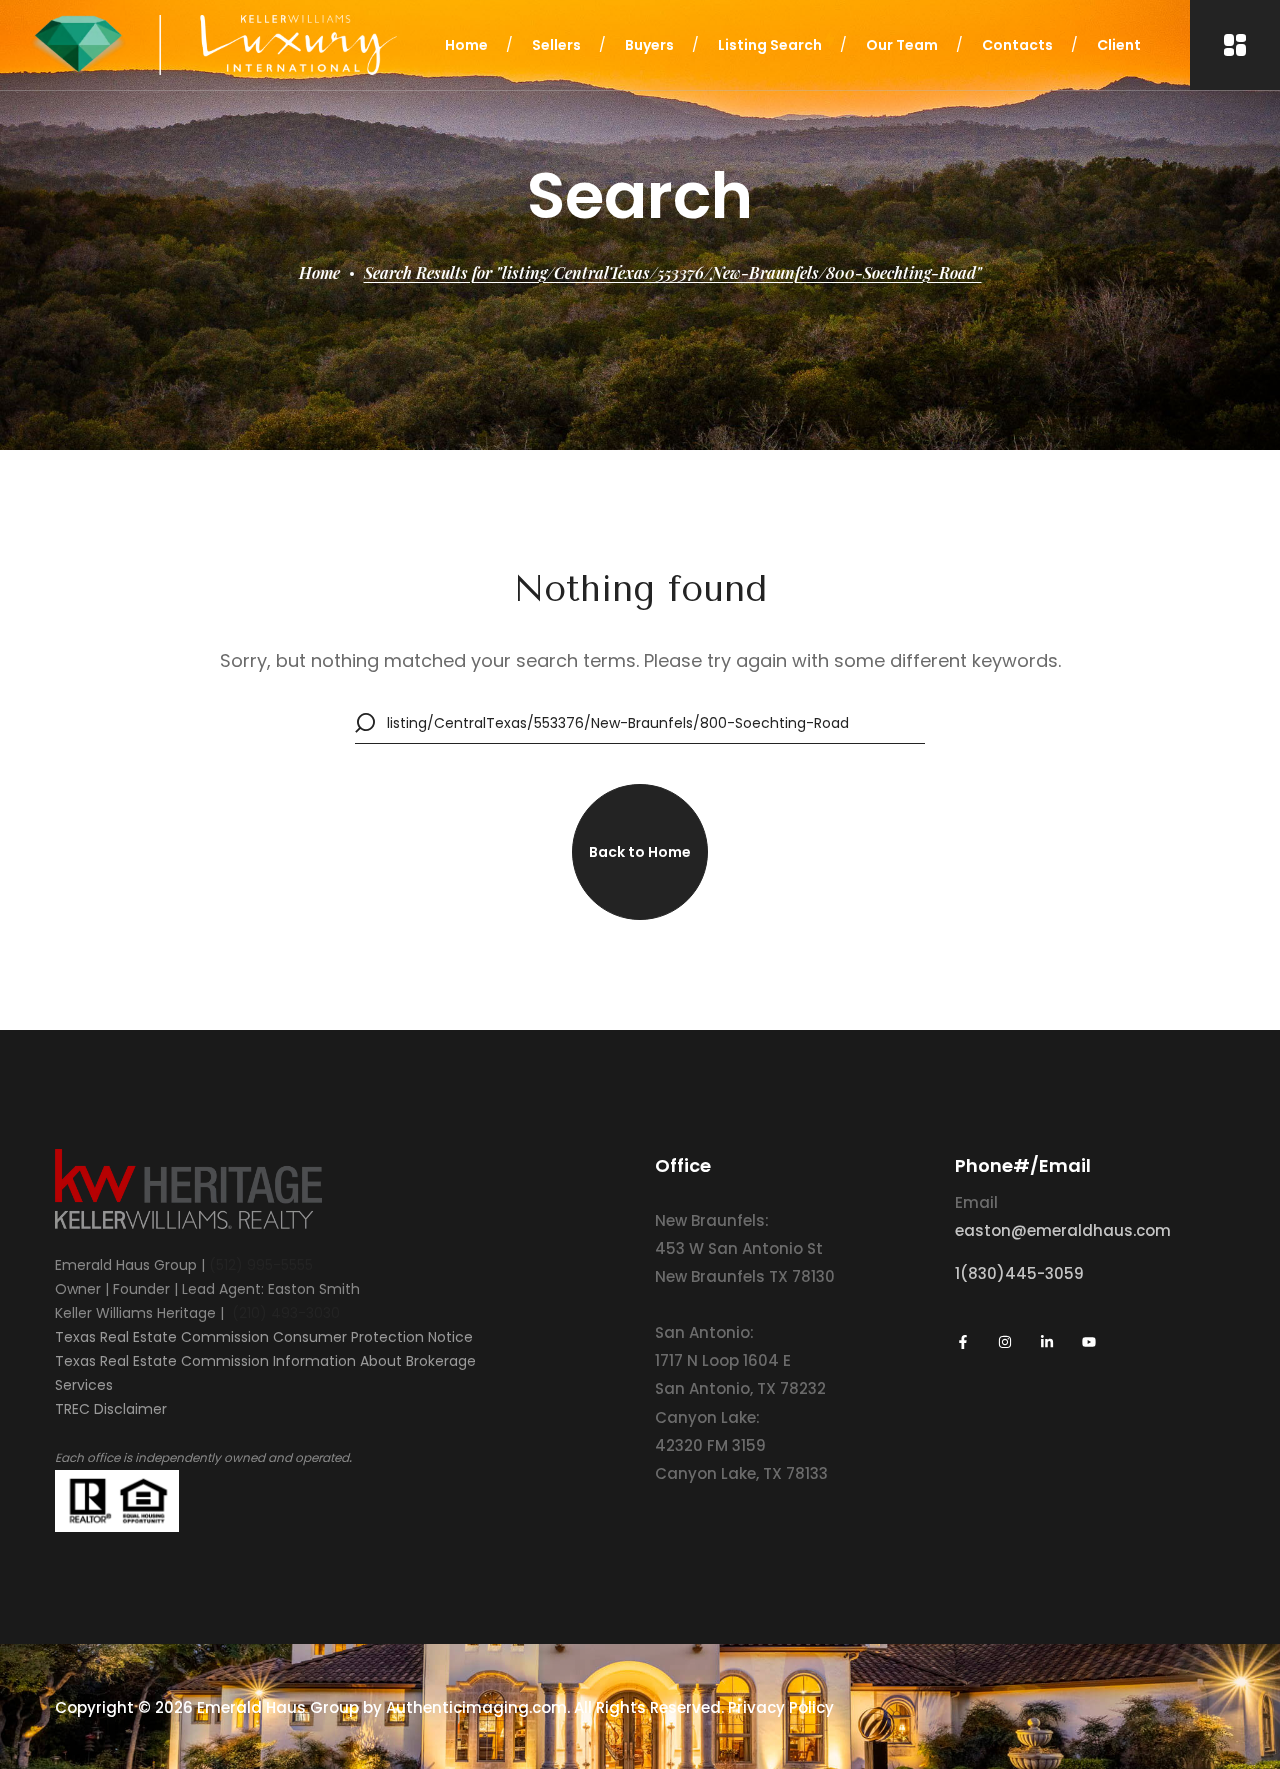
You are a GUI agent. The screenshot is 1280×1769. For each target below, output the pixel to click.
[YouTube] (1089, 1342)
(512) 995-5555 (261, 1265)
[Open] (1235, 45)
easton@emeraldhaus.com (1063, 1230)
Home (319, 272)
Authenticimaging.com (476, 1707)
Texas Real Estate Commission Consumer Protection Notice (264, 1337)
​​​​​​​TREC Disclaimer (111, 1409)
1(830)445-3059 (1019, 1273)
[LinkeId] (1047, 1342)
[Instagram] (1005, 1342)
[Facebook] (963, 1342)
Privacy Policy (781, 1707)
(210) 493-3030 (286, 1313)
